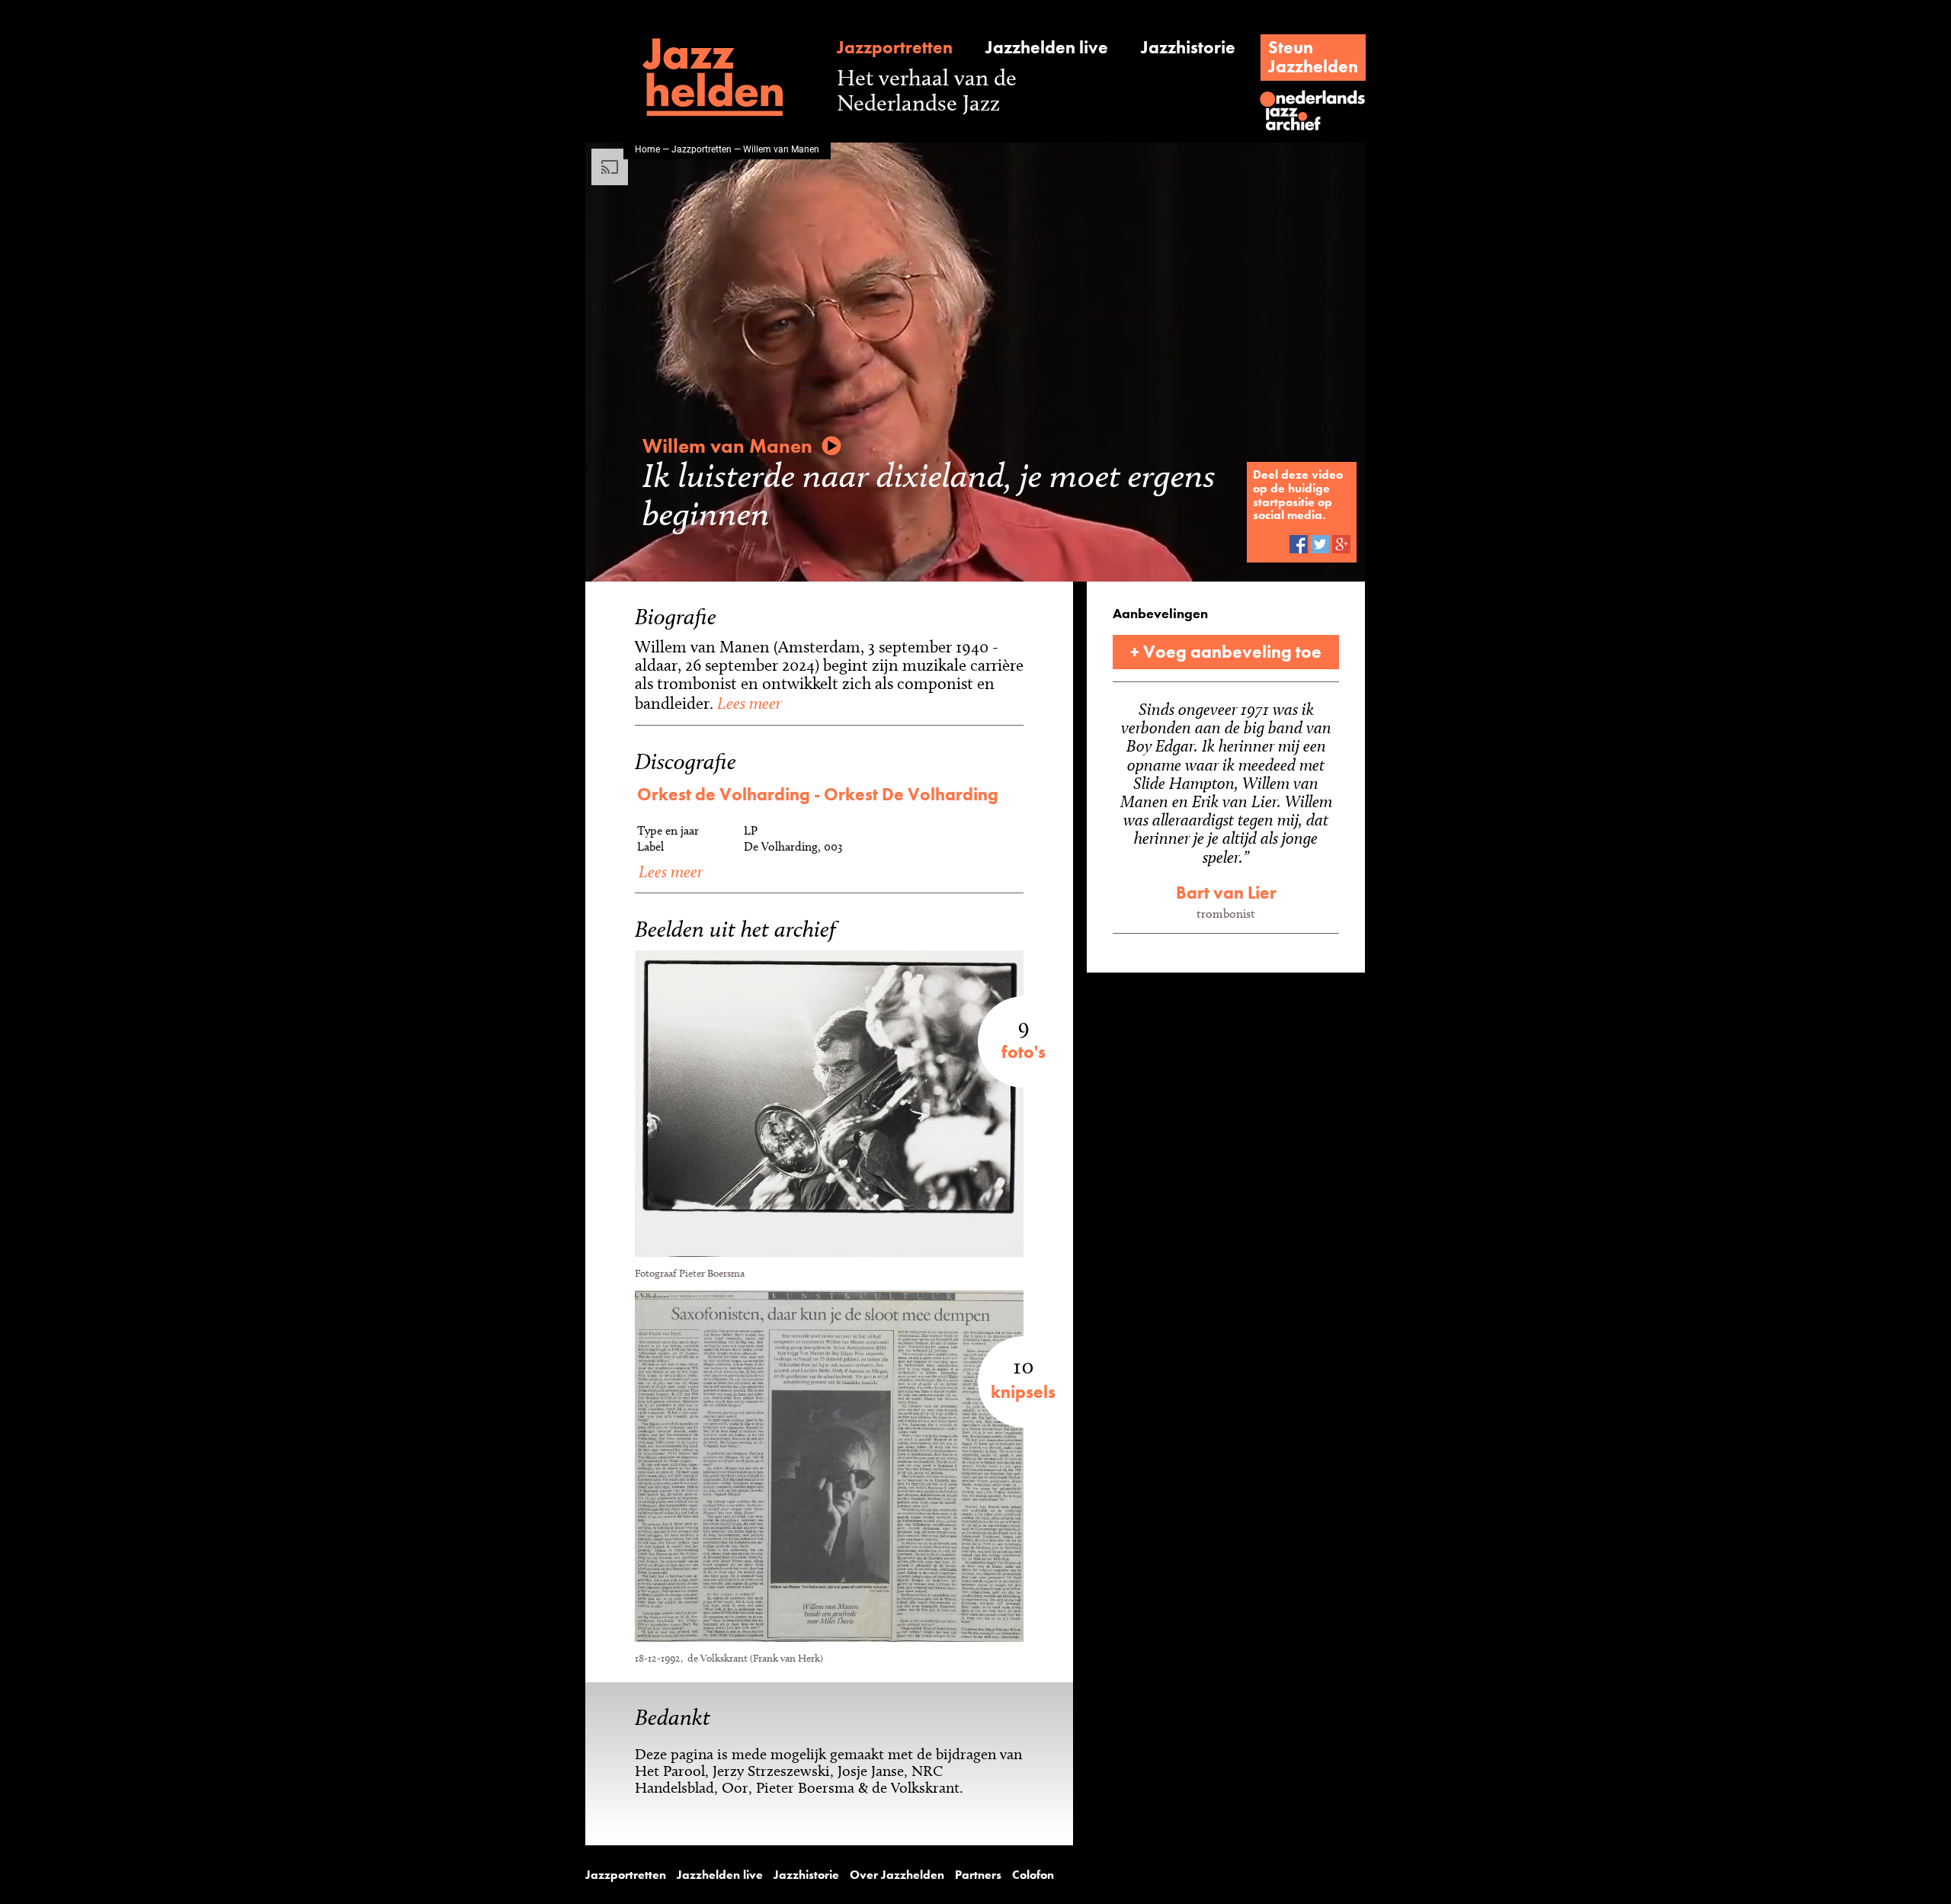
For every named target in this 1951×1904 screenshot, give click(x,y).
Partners (978, 1875)
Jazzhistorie (1188, 48)
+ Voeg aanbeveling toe (1226, 652)
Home (647, 149)
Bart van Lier (1226, 893)
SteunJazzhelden (1313, 57)
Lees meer (747, 703)
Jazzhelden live (1047, 48)
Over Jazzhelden (897, 1875)
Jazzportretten (895, 48)
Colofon (1033, 1875)
